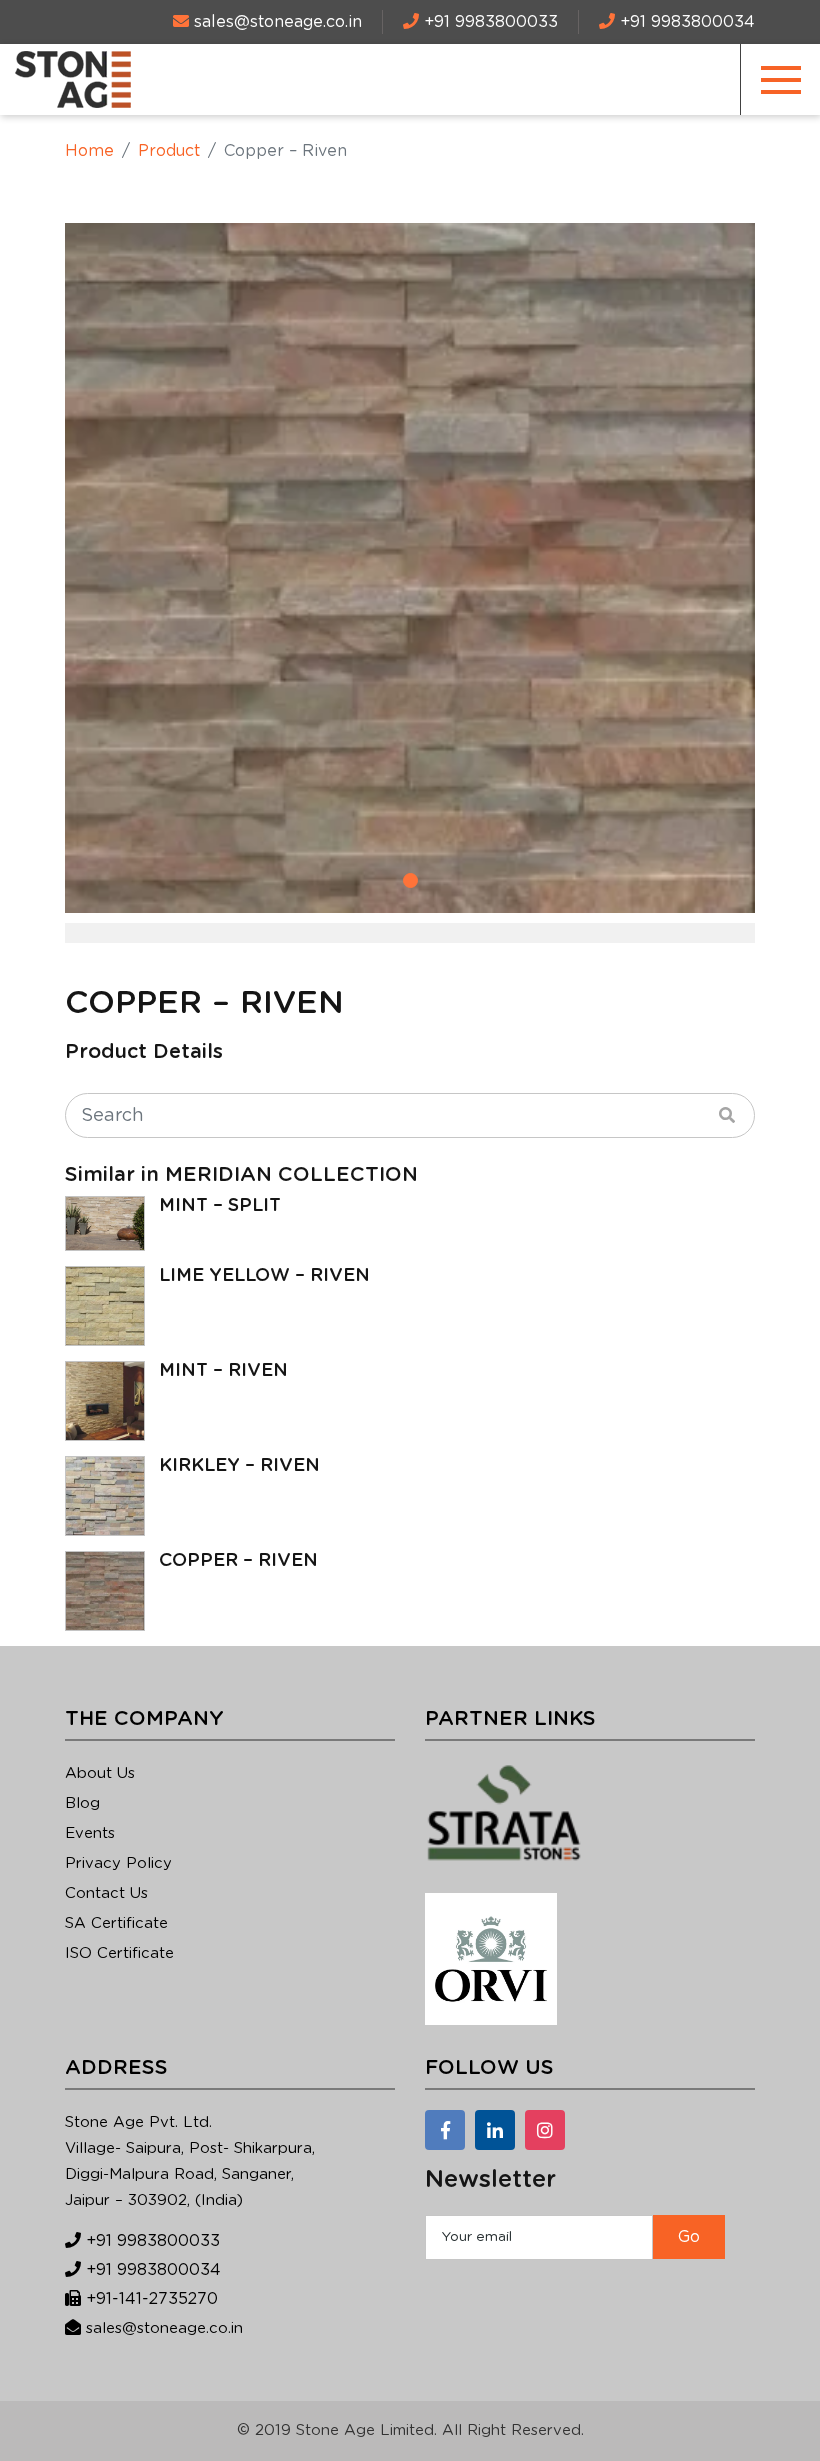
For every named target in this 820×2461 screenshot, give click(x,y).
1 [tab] (410, 880)
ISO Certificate (119, 1953)
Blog (82, 1803)
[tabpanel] (410, 568)
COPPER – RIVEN (238, 1561)
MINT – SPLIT (220, 1206)
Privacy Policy (118, 1863)
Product (169, 151)
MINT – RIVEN (223, 1371)
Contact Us (106, 1893)
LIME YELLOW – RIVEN (264, 1276)
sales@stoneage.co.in (164, 2328)
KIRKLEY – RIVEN (239, 1466)
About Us (100, 1773)
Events (90, 1833)
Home (89, 151)
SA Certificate (116, 1923)
